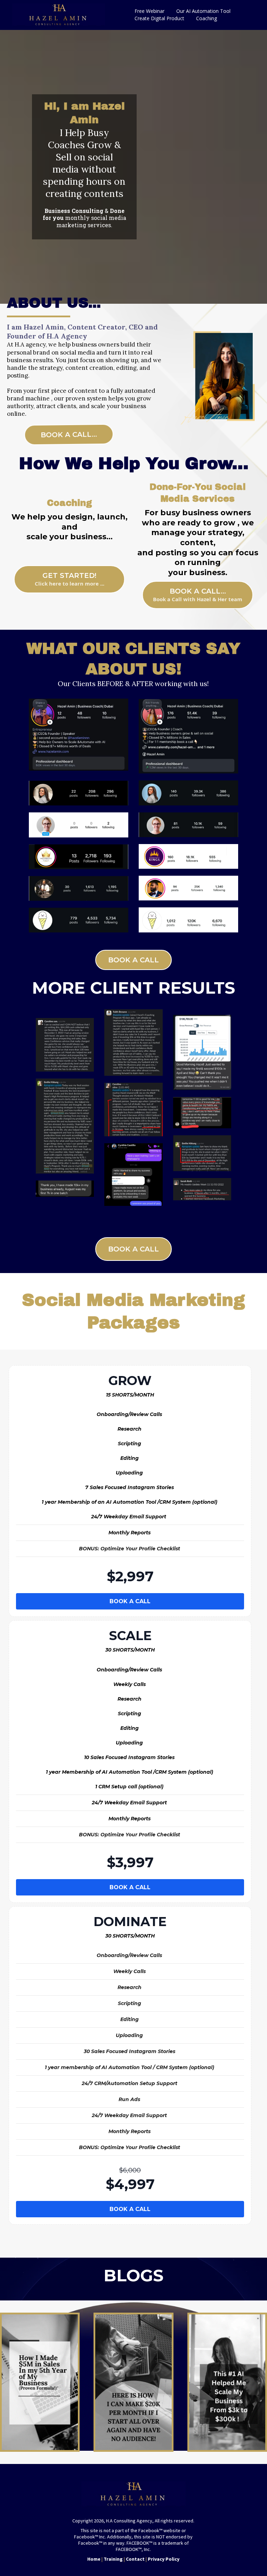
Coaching (207, 18)
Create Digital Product (159, 18)
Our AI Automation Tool (203, 11)
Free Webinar (149, 11)
